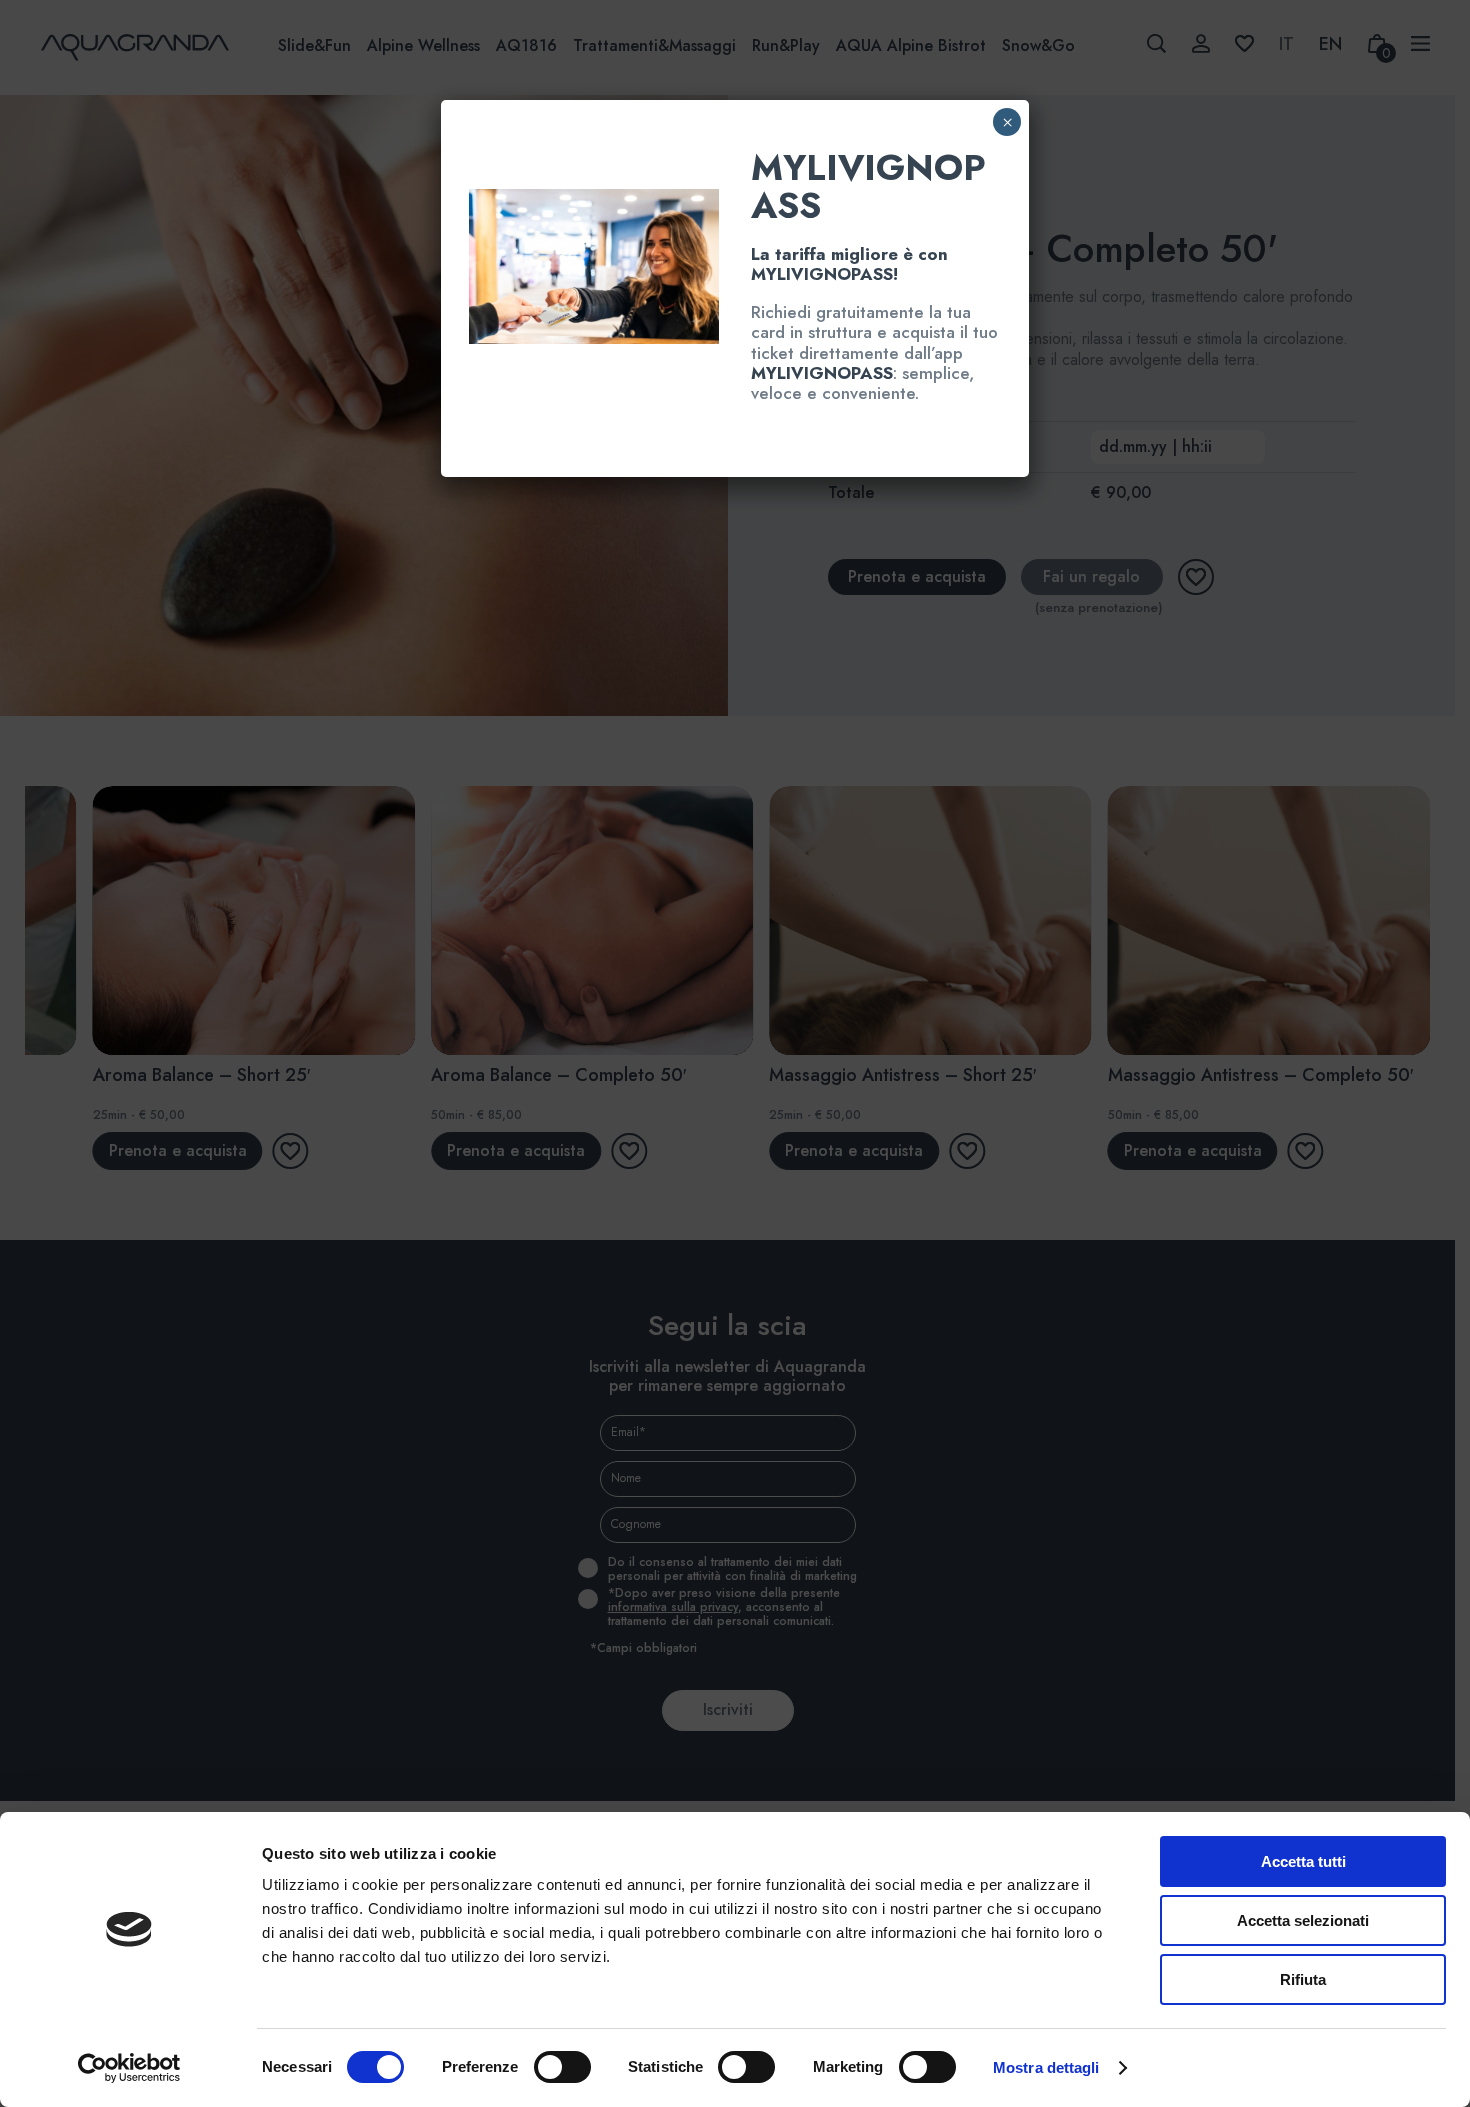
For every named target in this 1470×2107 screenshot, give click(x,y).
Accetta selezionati (1303, 1920)
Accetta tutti (1303, 1861)
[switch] (540, 2067)
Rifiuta (1303, 1979)
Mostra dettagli (1046, 2067)
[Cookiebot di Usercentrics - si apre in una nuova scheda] (129, 2068)
